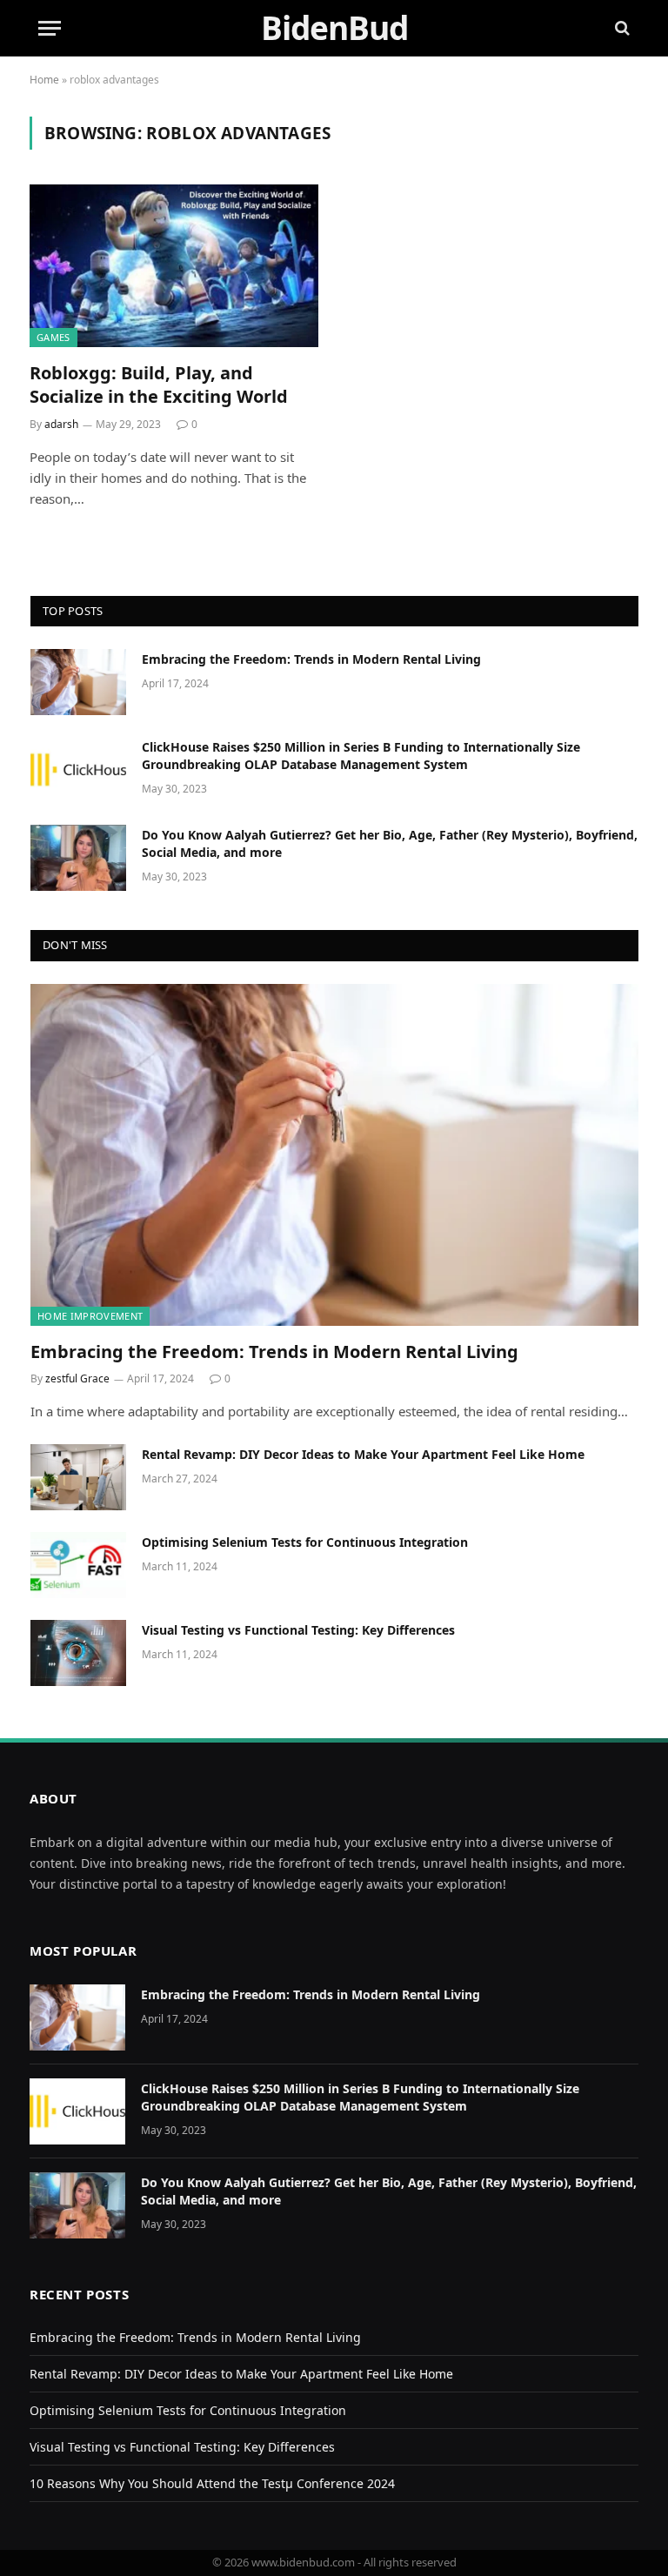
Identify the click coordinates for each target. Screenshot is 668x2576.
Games (53, 337)
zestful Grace (77, 1378)
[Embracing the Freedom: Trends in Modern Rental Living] (78, 682)
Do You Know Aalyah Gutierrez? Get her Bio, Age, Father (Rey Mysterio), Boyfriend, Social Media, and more (390, 843)
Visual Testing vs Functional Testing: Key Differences (298, 1630)
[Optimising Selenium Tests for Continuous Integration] (78, 1565)
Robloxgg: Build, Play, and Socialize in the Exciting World (159, 385)
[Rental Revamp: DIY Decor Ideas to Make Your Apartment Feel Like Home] (78, 1477)
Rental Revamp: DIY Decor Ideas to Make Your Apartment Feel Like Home (363, 1454)
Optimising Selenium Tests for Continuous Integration (305, 1542)
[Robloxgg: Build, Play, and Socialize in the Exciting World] (174, 266)
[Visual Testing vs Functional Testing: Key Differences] (78, 1653)
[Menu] (50, 28)
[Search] (621, 28)
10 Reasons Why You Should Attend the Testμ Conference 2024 (212, 2483)
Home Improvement (90, 1316)
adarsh (61, 424)
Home (44, 80)
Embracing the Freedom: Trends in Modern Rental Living (311, 659)
